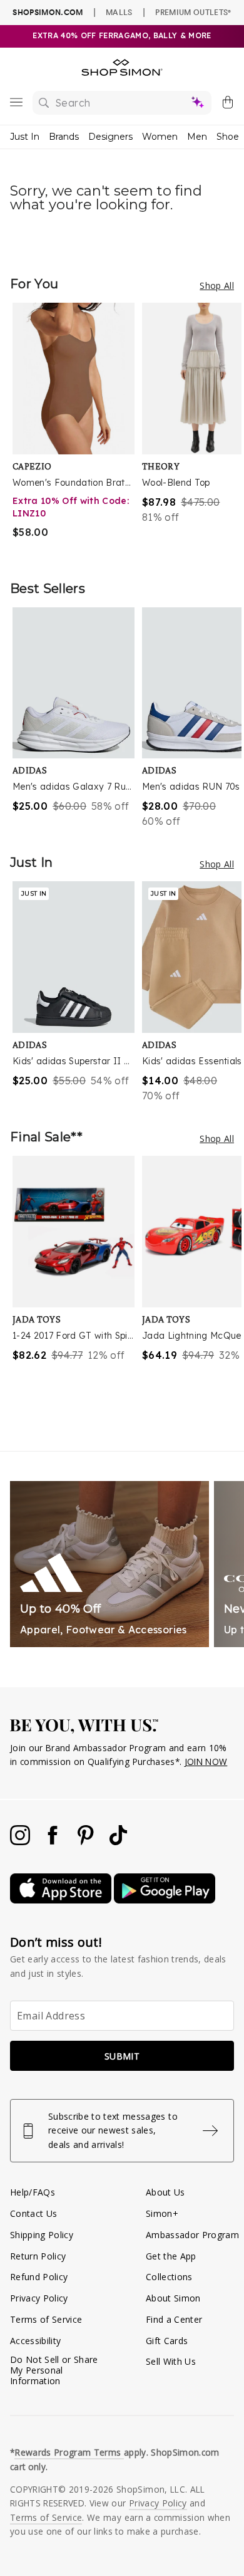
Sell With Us (171, 2361)
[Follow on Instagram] (21, 1842)
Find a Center (174, 2319)
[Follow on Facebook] (54, 1842)
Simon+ (162, 2213)
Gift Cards (167, 2341)
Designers (110, 137)
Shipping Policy (42, 2235)
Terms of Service (46, 2319)
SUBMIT (122, 2056)
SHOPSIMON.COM (48, 12)
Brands (64, 137)
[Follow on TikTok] (118, 1842)
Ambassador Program (192, 2235)
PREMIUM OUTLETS (193, 12)
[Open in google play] (165, 1900)
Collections (169, 2277)
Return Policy (38, 2256)
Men (197, 137)
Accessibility (35, 2341)
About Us (165, 2192)
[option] (77, 429)
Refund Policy (39, 2277)
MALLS (119, 12)
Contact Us (33, 2213)
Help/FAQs (33, 2192)
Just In (25, 137)
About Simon (173, 2298)
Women (160, 137)
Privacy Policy (39, 2298)
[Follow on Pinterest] (87, 1842)
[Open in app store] (62, 1900)
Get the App (171, 2256)
